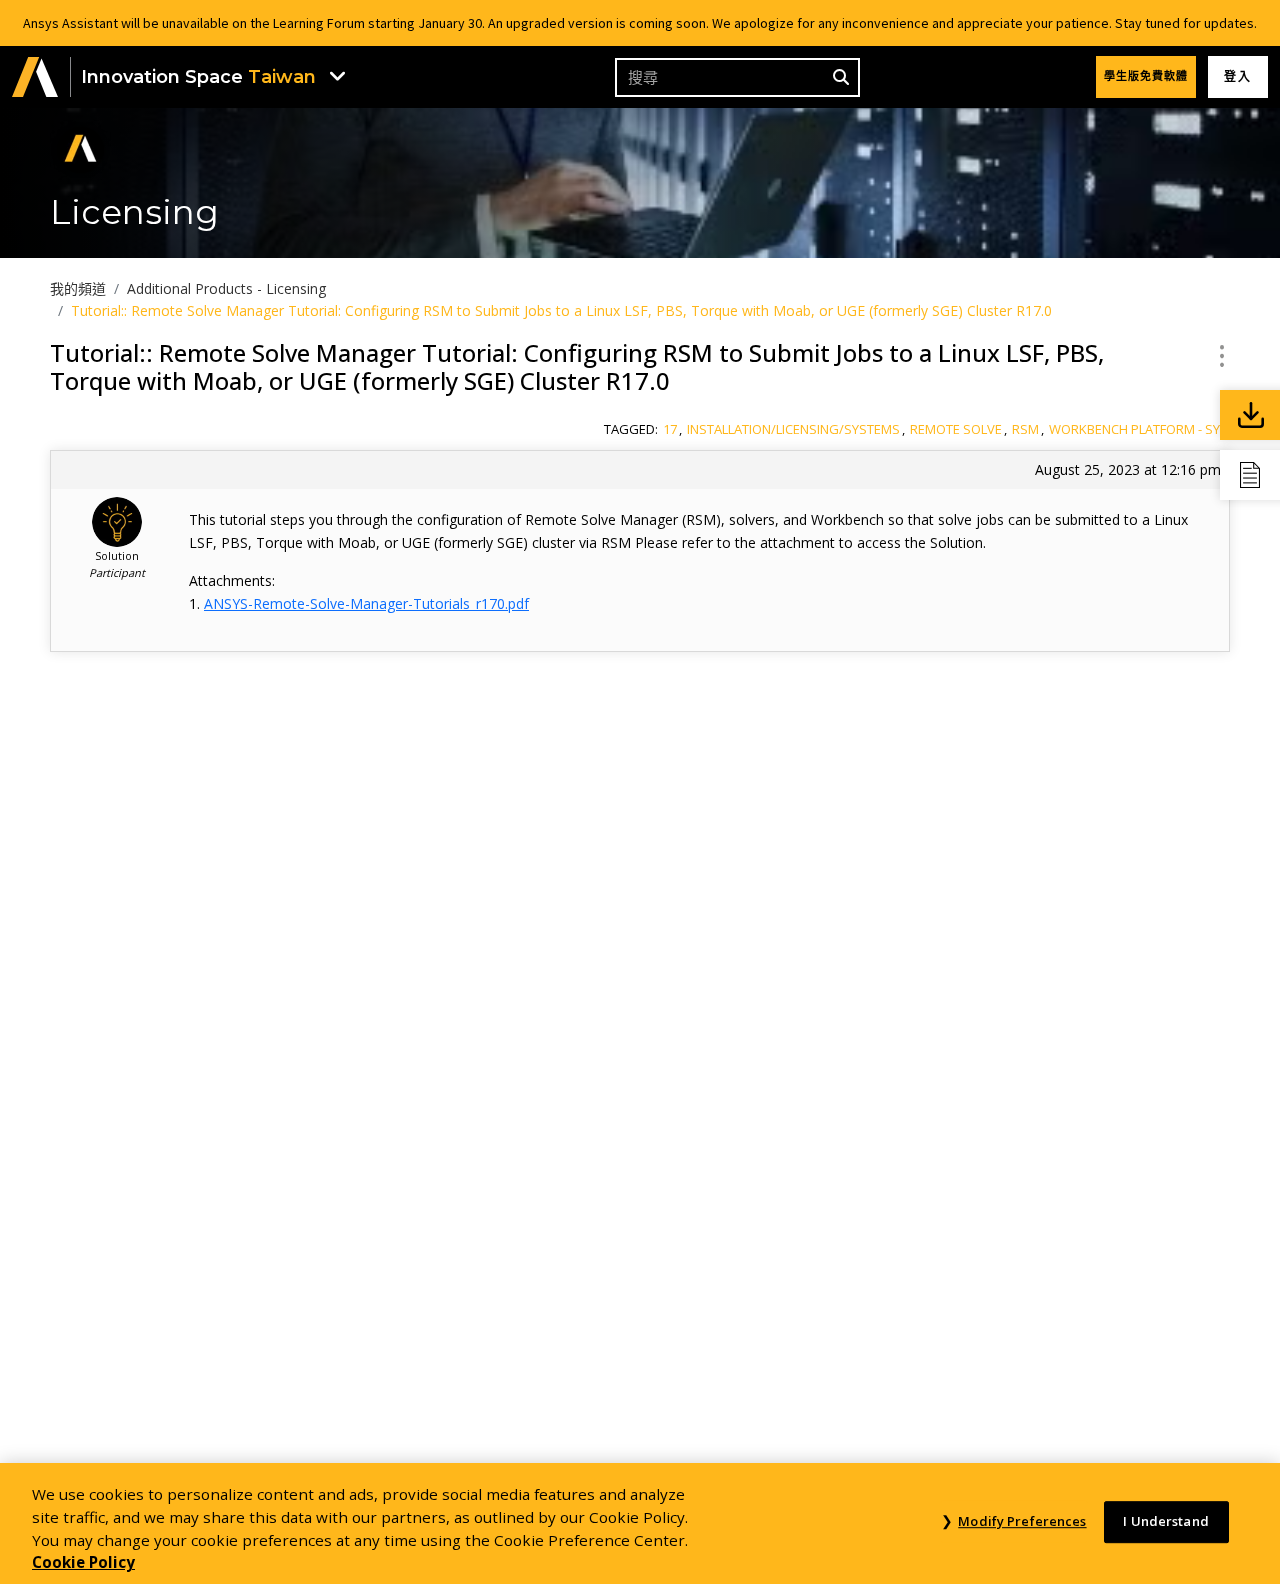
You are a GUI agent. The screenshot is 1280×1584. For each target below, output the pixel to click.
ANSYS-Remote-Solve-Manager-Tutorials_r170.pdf (366, 603)
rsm (1025, 429)
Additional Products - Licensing (226, 288)
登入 (1238, 76)
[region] (640, 1523)
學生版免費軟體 (1146, 76)
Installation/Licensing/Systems (793, 429)
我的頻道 (78, 288)
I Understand (1166, 1522)
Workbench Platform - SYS (1138, 429)
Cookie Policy (83, 1562)
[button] (35, 77)
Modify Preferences (1022, 1522)
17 (670, 429)
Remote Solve (956, 429)
